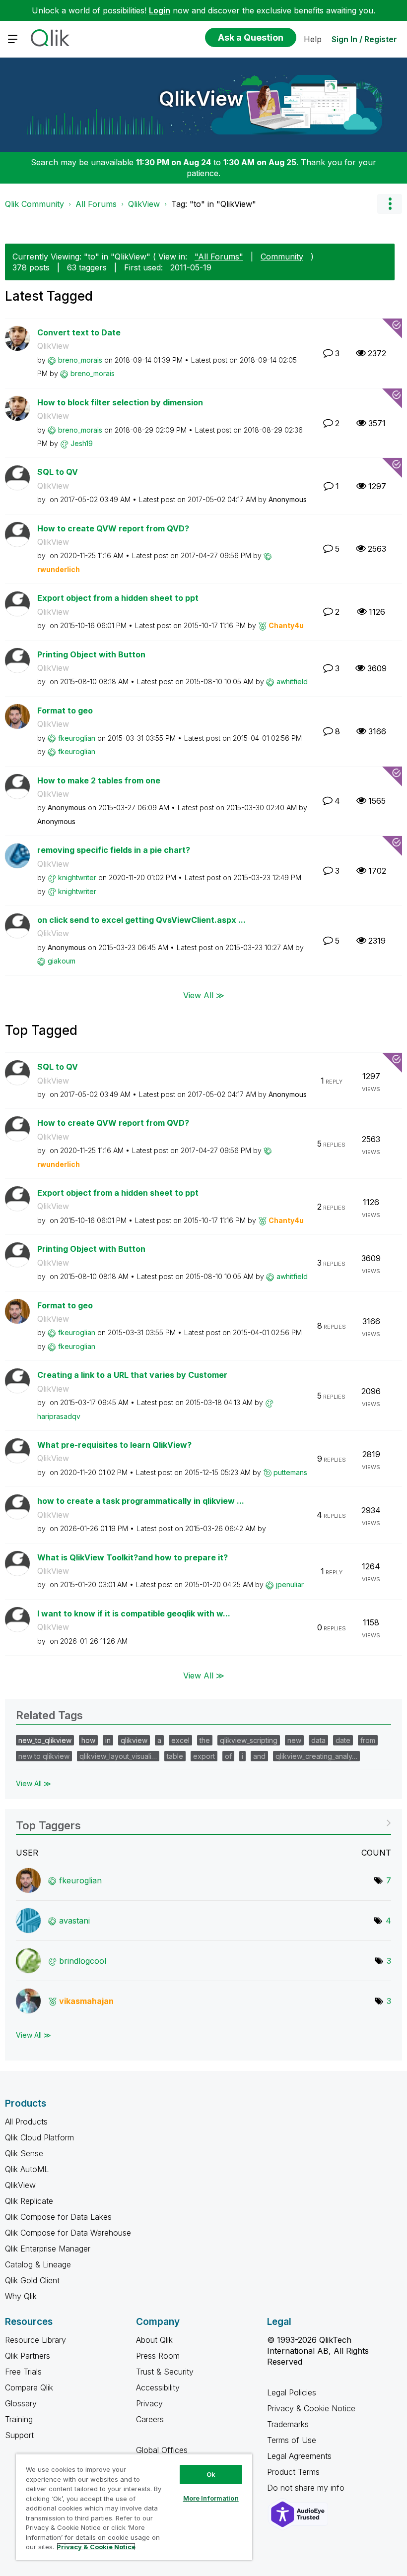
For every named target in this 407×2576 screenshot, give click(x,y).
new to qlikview (44, 1756)
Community (282, 257)
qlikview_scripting (249, 1740)
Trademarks (288, 2424)
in (108, 1740)
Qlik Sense (24, 2153)
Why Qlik (21, 2296)
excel (180, 1740)
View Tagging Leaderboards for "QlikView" (203, 1822)
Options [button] (390, 204)
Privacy (149, 2403)
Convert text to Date (79, 332)
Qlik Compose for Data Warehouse (68, 2233)
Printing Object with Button (91, 654)
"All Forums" (219, 257)
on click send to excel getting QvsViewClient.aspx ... (141, 920)
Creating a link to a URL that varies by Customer (132, 1375)
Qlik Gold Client (32, 2280)
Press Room (158, 2356)
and (259, 1756)
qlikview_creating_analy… (316, 1756)
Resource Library (35, 2340)
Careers (150, 2419)
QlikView (201, 98)
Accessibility (158, 2387)
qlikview (134, 1740)
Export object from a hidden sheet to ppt (118, 598)
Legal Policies (292, 2392)
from (368, 1740)
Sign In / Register (364, 39)
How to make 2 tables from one (99, 780)
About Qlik (154, 2340)
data (318, 1740)
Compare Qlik (29, 2387)
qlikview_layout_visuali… (118, 1756)
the (205, 1740)
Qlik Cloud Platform (39, 2137)
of (228, 1756)
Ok (211, 2474)
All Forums (96, 204)
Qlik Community (34, 204)
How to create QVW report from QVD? (113, 528)
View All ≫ (204, 995)
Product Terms (293, 2472)
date (343, 1740)
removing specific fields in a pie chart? (114, 850)
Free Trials (23, 2372)
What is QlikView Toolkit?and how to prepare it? (133, 1557)
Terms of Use (292, 2440)
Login (160, 10)
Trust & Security (165, 2372)
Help (313, 39)
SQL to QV (58, 472)
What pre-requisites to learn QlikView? (114, 1445)
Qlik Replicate (29, 2201)
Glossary (21, 2403)
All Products (26, 2122)
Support (19, 2435)
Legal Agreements (299, 2456)
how (88, 1740)
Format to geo (65, 710)
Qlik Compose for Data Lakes (58, 2217)
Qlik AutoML (27, 2169)
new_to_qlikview (45, 1740)
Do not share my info (307, 2488)
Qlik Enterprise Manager (48, 2249)
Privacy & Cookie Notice (311, 2408)
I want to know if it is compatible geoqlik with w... (134, 1613)
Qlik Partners (28, 2356)
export (204, 1756)
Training (19, 2419)
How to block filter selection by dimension (120, 402)
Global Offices (162, 2450)
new (294, 1740)
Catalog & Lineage (38, 2264)
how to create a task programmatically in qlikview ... (141, 1501)
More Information (211, 2498)
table (175, 1756)
